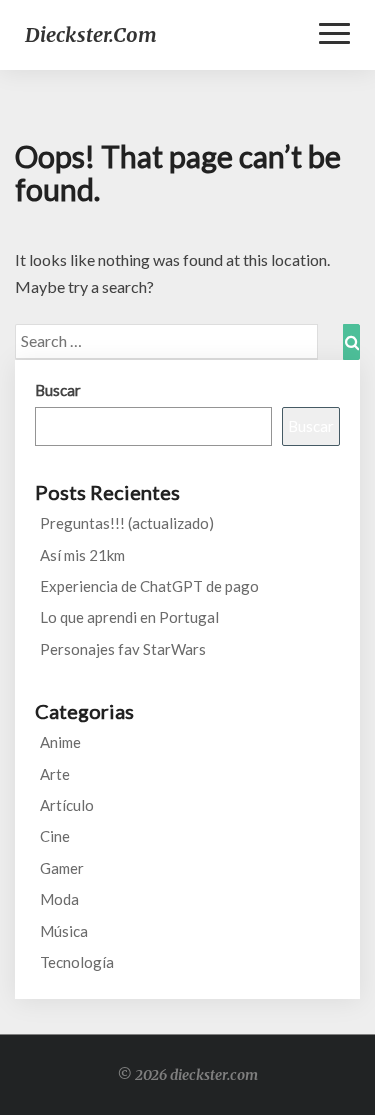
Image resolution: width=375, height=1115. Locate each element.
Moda (59, 899)
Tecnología (77, 962)
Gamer (62, 868)
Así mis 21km (82, 555)
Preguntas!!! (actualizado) (127, 523)
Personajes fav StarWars (123, 649)
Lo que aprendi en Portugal (129, 617)
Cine (55, 836)
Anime (60, 742)
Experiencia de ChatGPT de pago (149, 586)
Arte (55, 774)
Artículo (67, 805)
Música (64, 931)
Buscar (58, 390)
